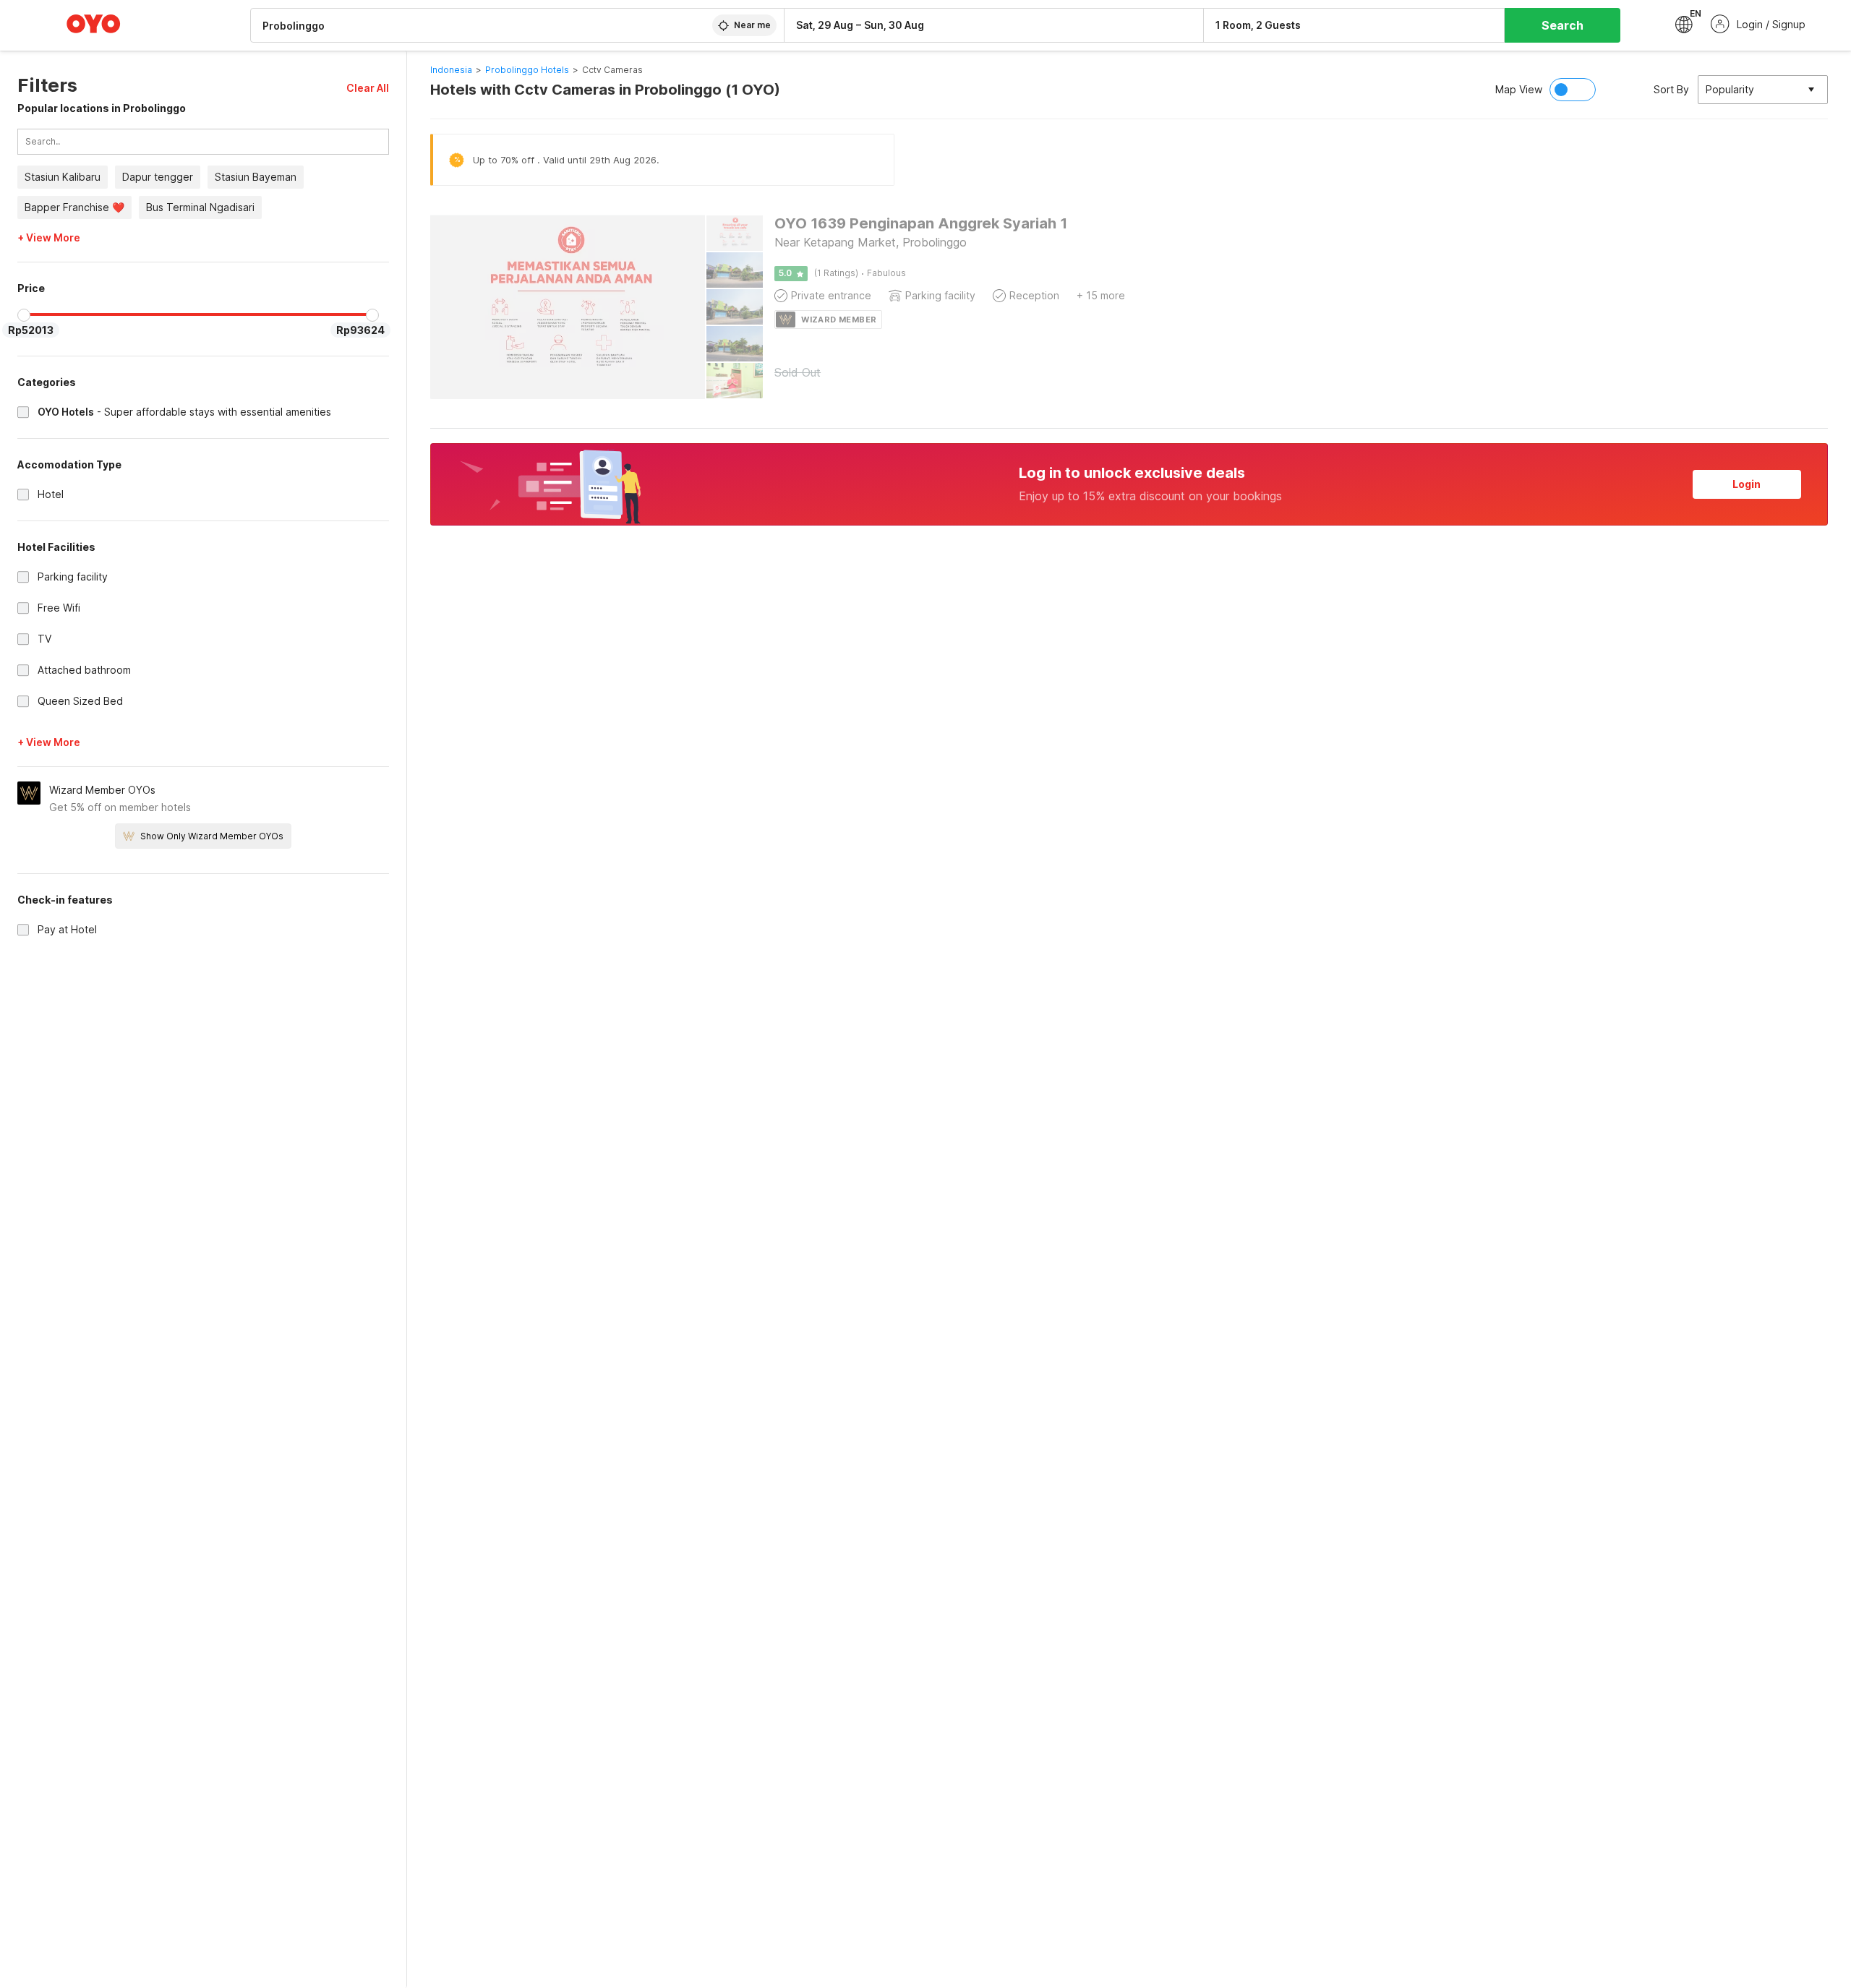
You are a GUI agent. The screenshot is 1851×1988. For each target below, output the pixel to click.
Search (1563, 25)
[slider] (24, 315)
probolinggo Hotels (527, 70)
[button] (368, 88)
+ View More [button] (49, 238)
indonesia (451, 70)
